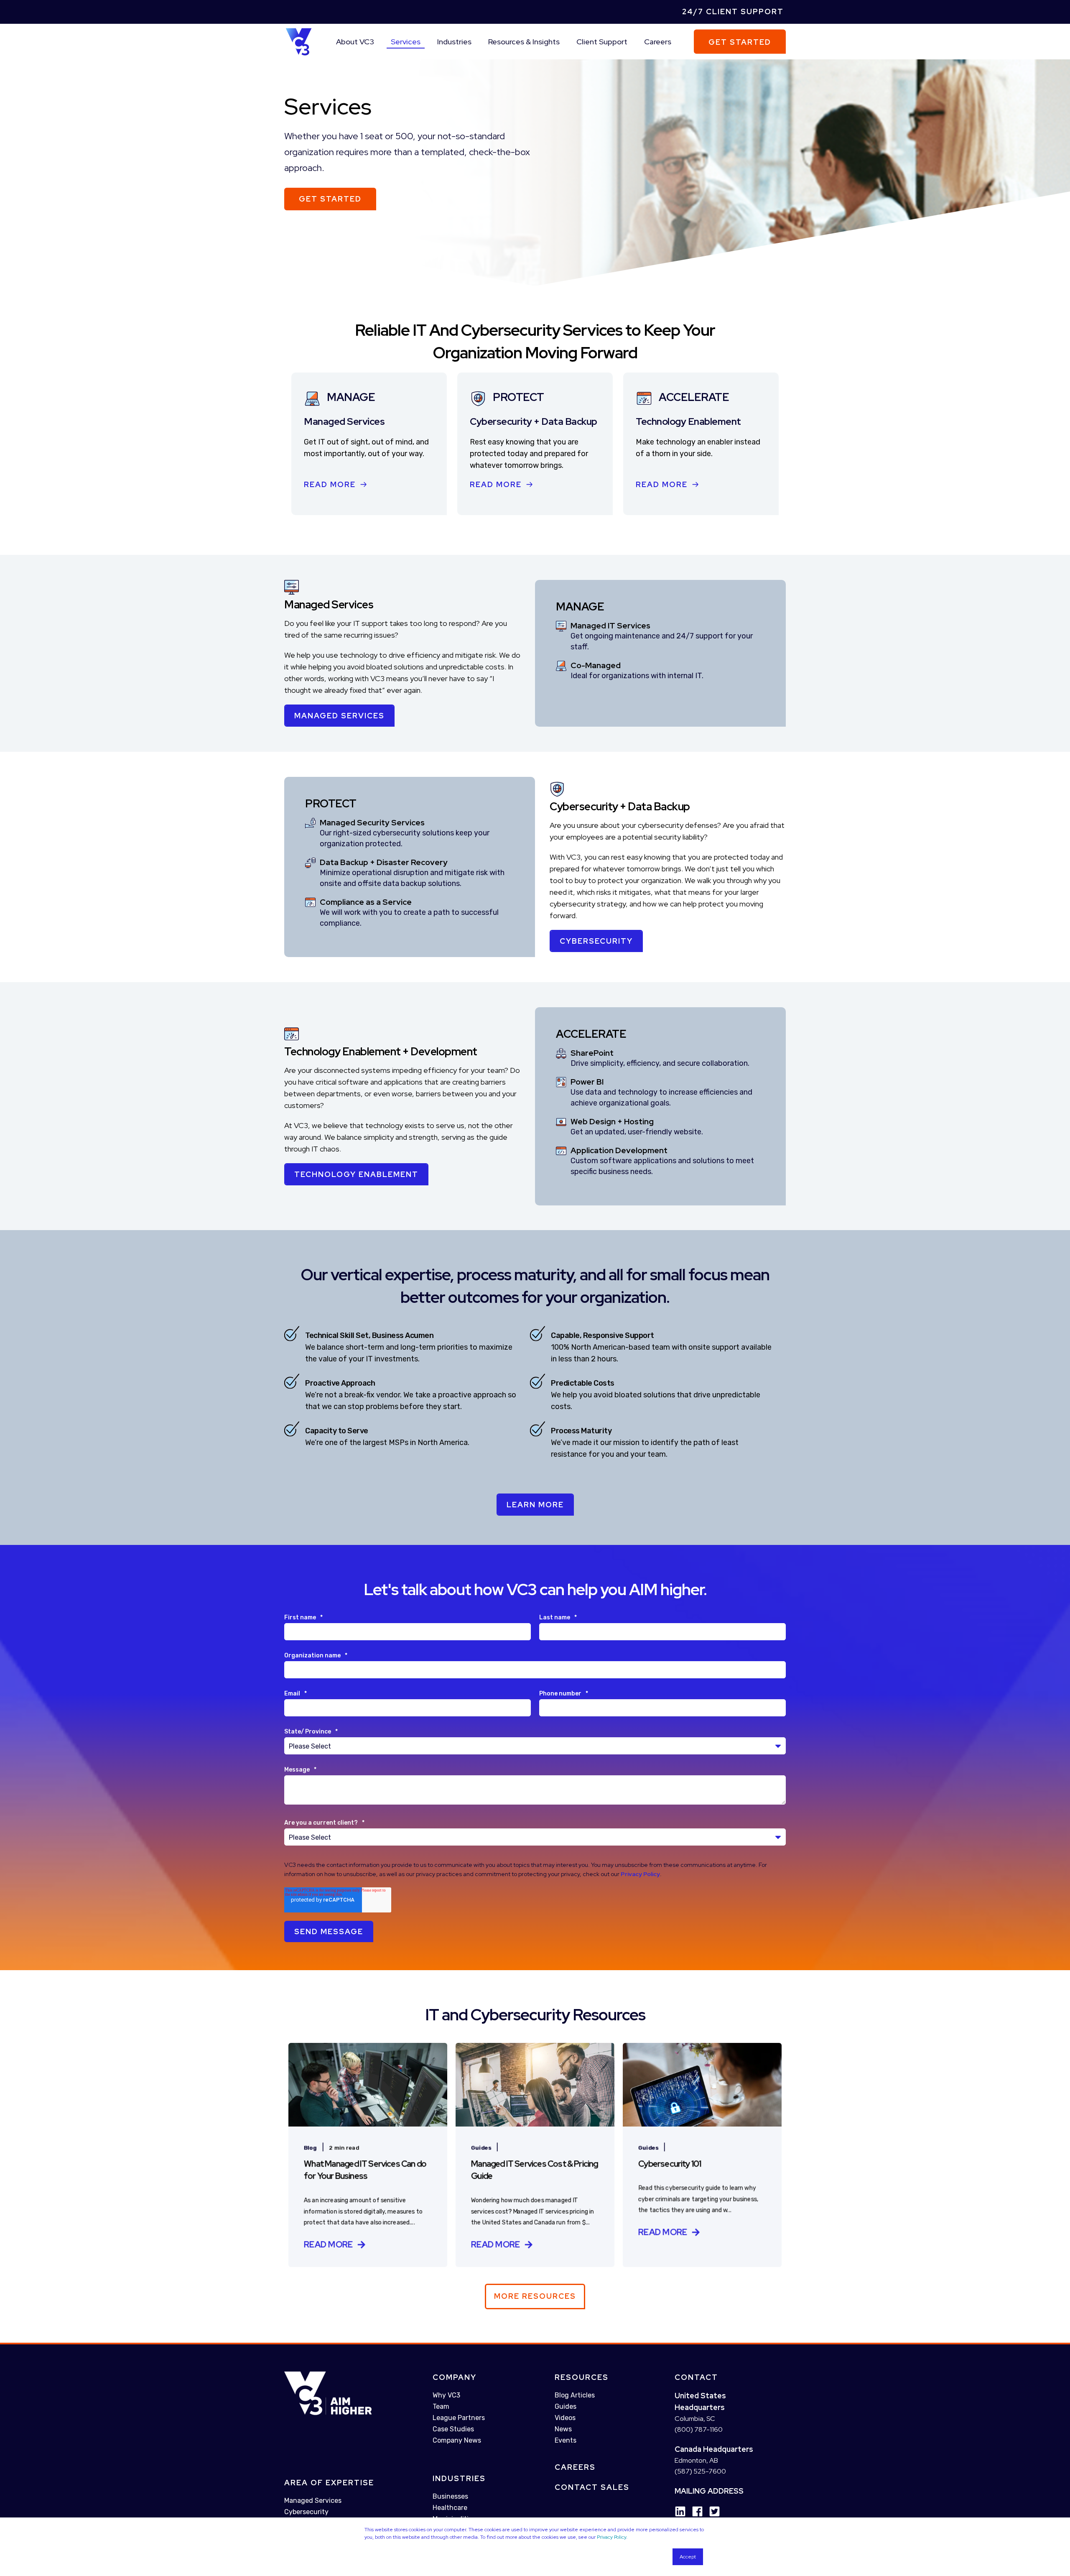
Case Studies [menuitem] (453, 2429)
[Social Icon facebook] (694, 2511)
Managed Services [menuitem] (313, 2501)
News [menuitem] (563, 2429)
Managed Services (339, 716)
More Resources (535, 2296)
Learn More (535, 1505)
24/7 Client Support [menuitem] (733, 11)
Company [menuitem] (455, 2377)
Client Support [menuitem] (602, 42)
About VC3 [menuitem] (355, 42)
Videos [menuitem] (565, 2418)
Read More (330, 484)
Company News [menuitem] (457, 2440)
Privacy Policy (611, 2537)
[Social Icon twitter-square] (712, 2511)
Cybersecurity (596, 941)
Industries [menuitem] (454, 42)
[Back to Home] (299, 41)
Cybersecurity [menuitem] (306, 2512)
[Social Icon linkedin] (680, 2511)
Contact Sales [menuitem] (592, 2487)
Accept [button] (688, 2557)
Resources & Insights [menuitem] (524, 42)
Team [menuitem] (441, 2406)
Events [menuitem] (566, 2440)
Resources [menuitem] (582, 2377)
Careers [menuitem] (658, 42)
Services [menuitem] (406, 42)
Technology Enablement (356, 1174)
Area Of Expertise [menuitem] (329, 2483)
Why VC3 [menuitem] (446, 2395)
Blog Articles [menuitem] (575, 2395)
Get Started (740, 42)
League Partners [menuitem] (459, 2418)
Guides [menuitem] (566, 2406)
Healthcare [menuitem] (450, 2508)
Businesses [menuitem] (450, 2496)
